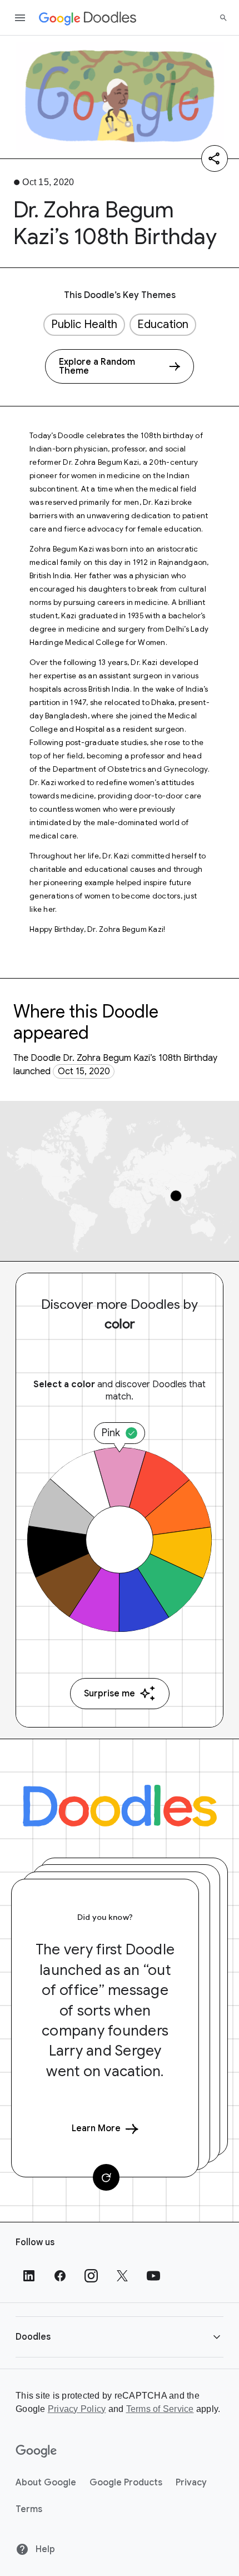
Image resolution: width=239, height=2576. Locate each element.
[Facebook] (60, 2276)
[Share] (215, 158)
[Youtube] (153, 2276)
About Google (46, 2483)
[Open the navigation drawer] (20, 18)
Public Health (84, 324)
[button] (120, 2337)
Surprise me (109, 1694)
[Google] (36, 2451)
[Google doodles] (88, 18)
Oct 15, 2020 (84, 1071)
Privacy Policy (77, 2409)
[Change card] (106, 2177)
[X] (122, 2276)
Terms (29, 2509)
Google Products (126, 2483)
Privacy (191, 2483)
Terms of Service (160, 2409)
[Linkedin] (29, 2276)
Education (163, 324)
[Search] (223, 18)
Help (44, 2549)
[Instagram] (91, 2276)
